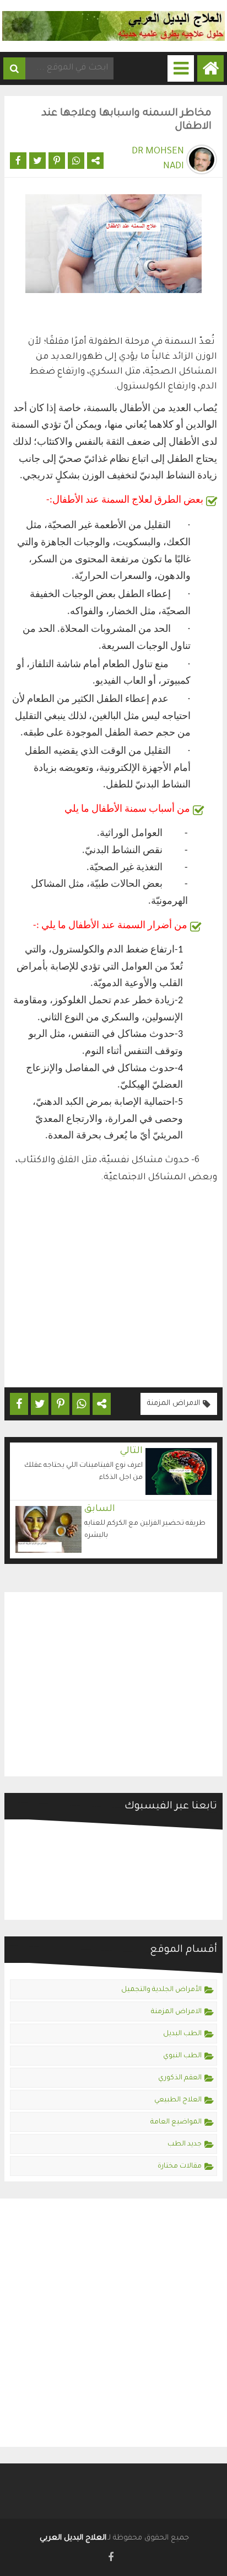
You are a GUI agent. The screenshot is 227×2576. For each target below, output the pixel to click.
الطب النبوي (182, 2056)
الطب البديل (182, 2034)
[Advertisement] (113, 1290)
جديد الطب (185, 2144)
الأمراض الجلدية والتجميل (161, 1990)
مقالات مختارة (180, 2167)
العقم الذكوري (180, 2078)
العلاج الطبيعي (178, 2100)
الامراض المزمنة (174, 1404)
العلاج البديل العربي (73, 2538)
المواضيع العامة (176, 2122)
